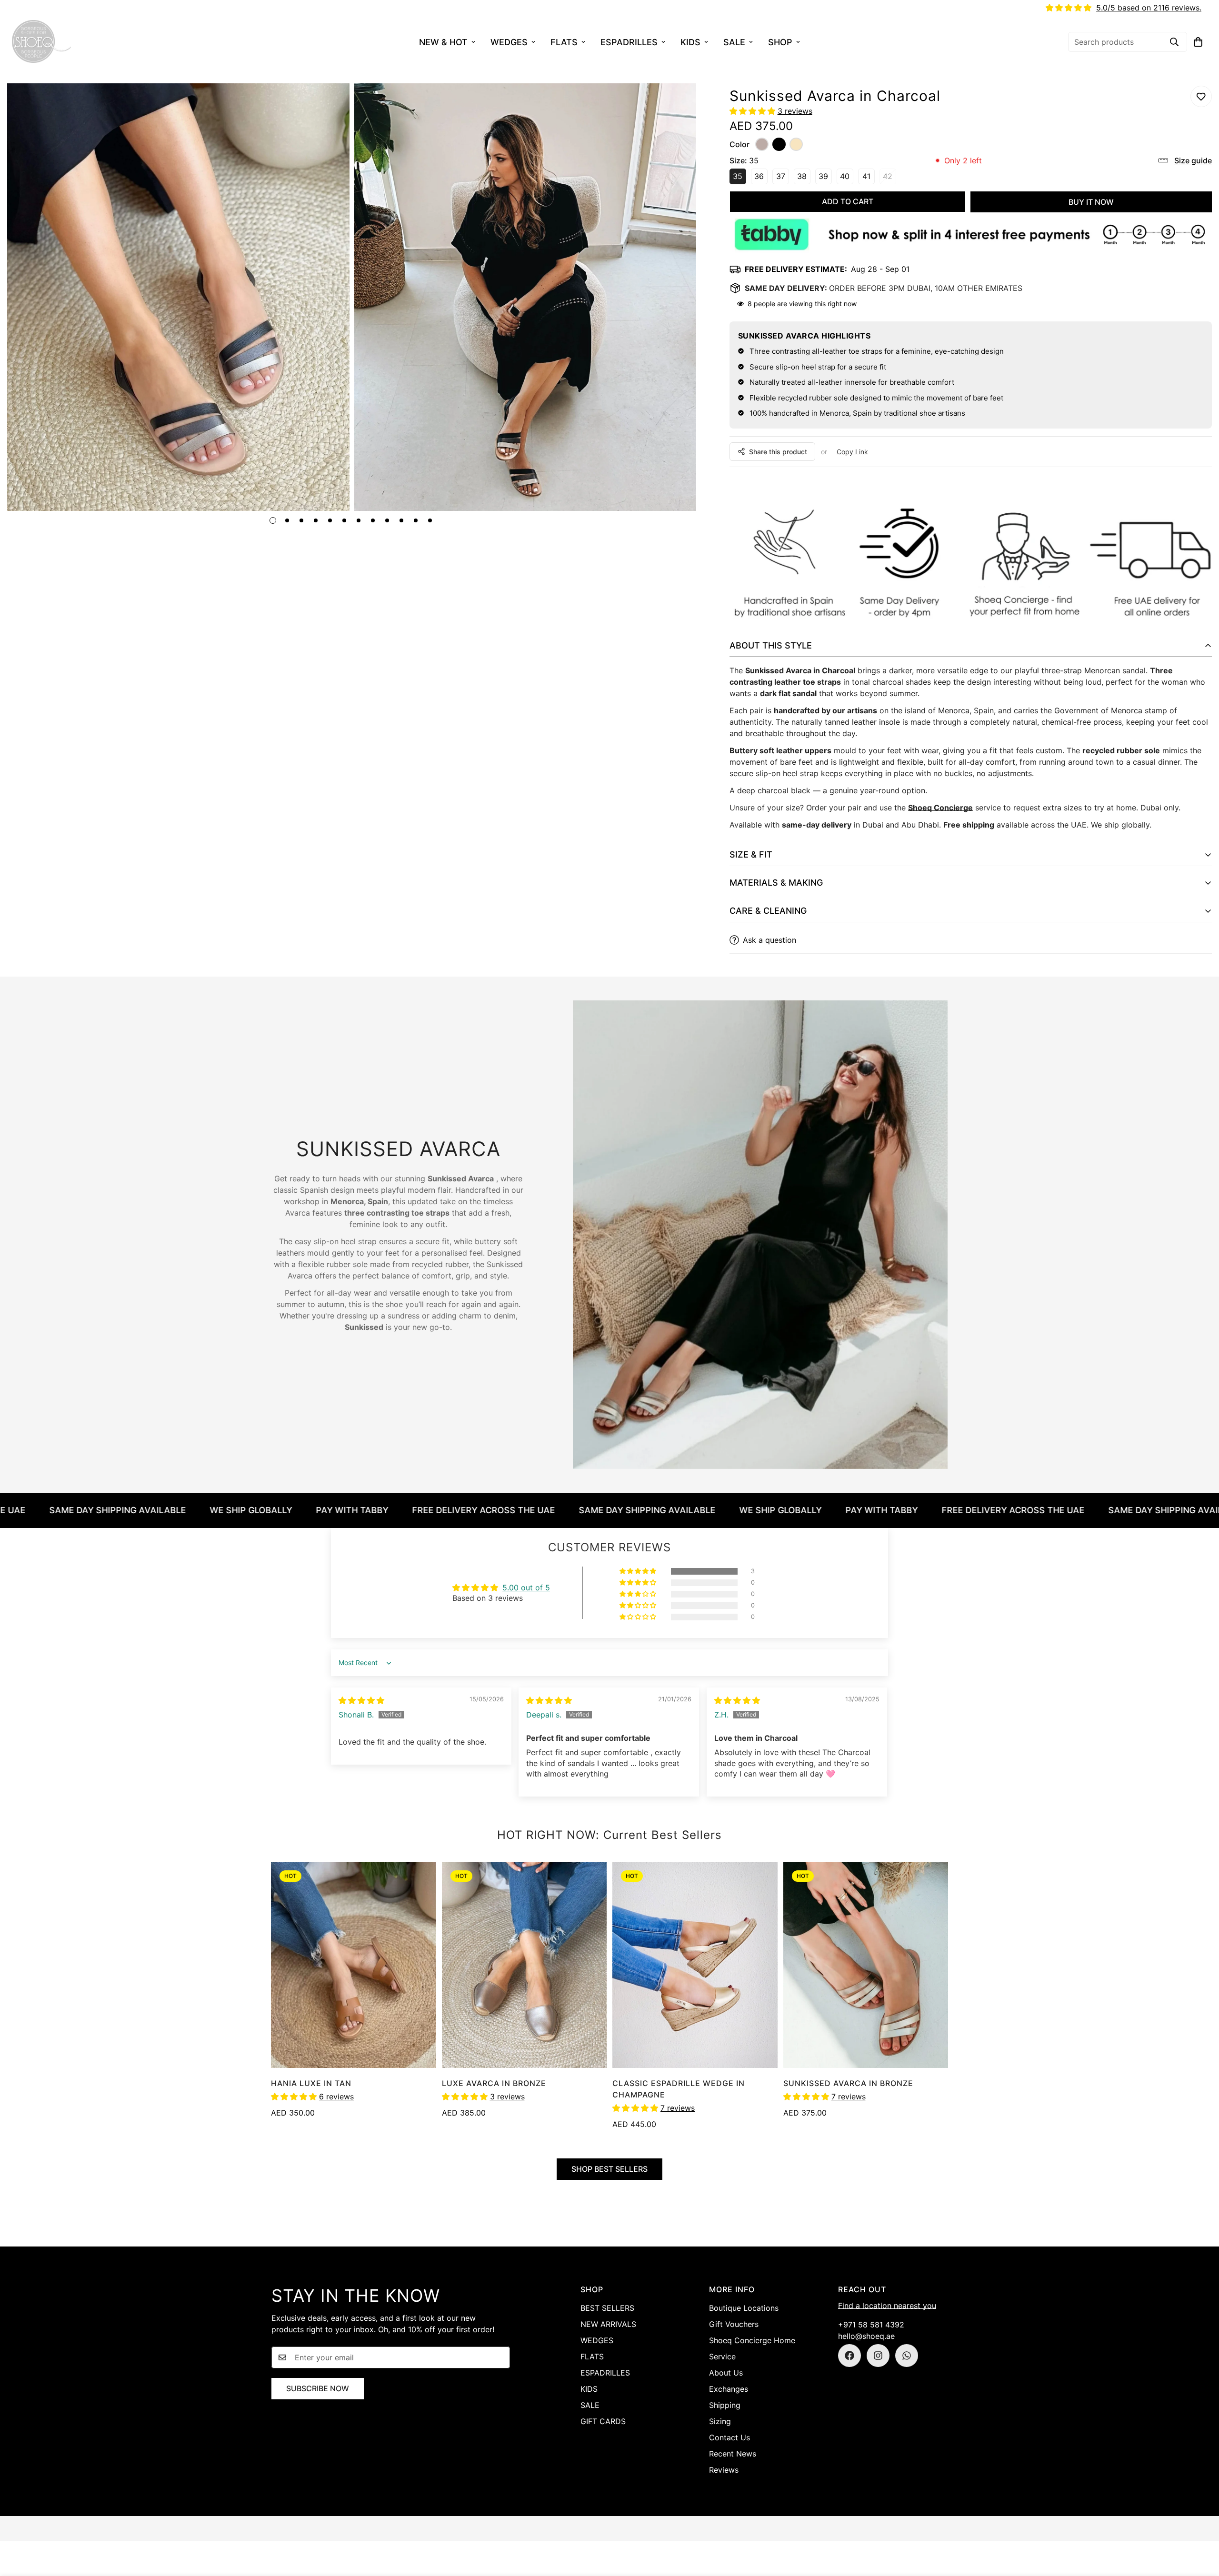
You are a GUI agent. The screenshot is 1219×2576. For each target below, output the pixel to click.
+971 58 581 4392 (871, 2325)
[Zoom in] (329, 104)
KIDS (690, 42)
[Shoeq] (42, 42)
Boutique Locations (744, 2308)
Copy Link (852, 452)
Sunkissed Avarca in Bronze (848, 2083)
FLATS (564, 42)
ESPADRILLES (629, 42)
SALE (734, 42)
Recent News (733, 2454)
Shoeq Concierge (940, 808)
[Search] (1174, 42)
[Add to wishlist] (1201, 96)
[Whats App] (907, 2356)
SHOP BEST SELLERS (609, 2169)
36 (761, 178)
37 (783, 178)
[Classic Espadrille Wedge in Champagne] (695, 1965)
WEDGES (509, 42)
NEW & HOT (443, 42)
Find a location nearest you (887, 2306)
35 (739, 178)
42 (889, 178)
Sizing (720, 2421)
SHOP (780, 42)
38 (804, 178)
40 (847, 178)
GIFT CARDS (603, 2421)
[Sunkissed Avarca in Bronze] (866, 1965)
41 (869, 178)
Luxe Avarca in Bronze (494, 2083)
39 (825, 178)
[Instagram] (878, 2356)
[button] (1198, 42)
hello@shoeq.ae (866, 2336)
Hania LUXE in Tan (311, 2083)
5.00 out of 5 (526, 1588)
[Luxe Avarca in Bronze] (525, 1965)
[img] (361, 1700)
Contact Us (729, 2437)
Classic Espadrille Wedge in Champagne (679, 2089)
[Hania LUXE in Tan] (354, 1965)
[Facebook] (849, 2356)
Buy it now (1091, 202)
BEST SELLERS (607, 2308)
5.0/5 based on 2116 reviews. (1149, 8)
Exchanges (729, 2389)
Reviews (724, 2470)
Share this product (778, 452)
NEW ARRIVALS (608, 2324)
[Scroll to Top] (1200, 2524)
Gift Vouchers (734, 2324)
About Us (726, 2373)
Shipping (725, 2405)
